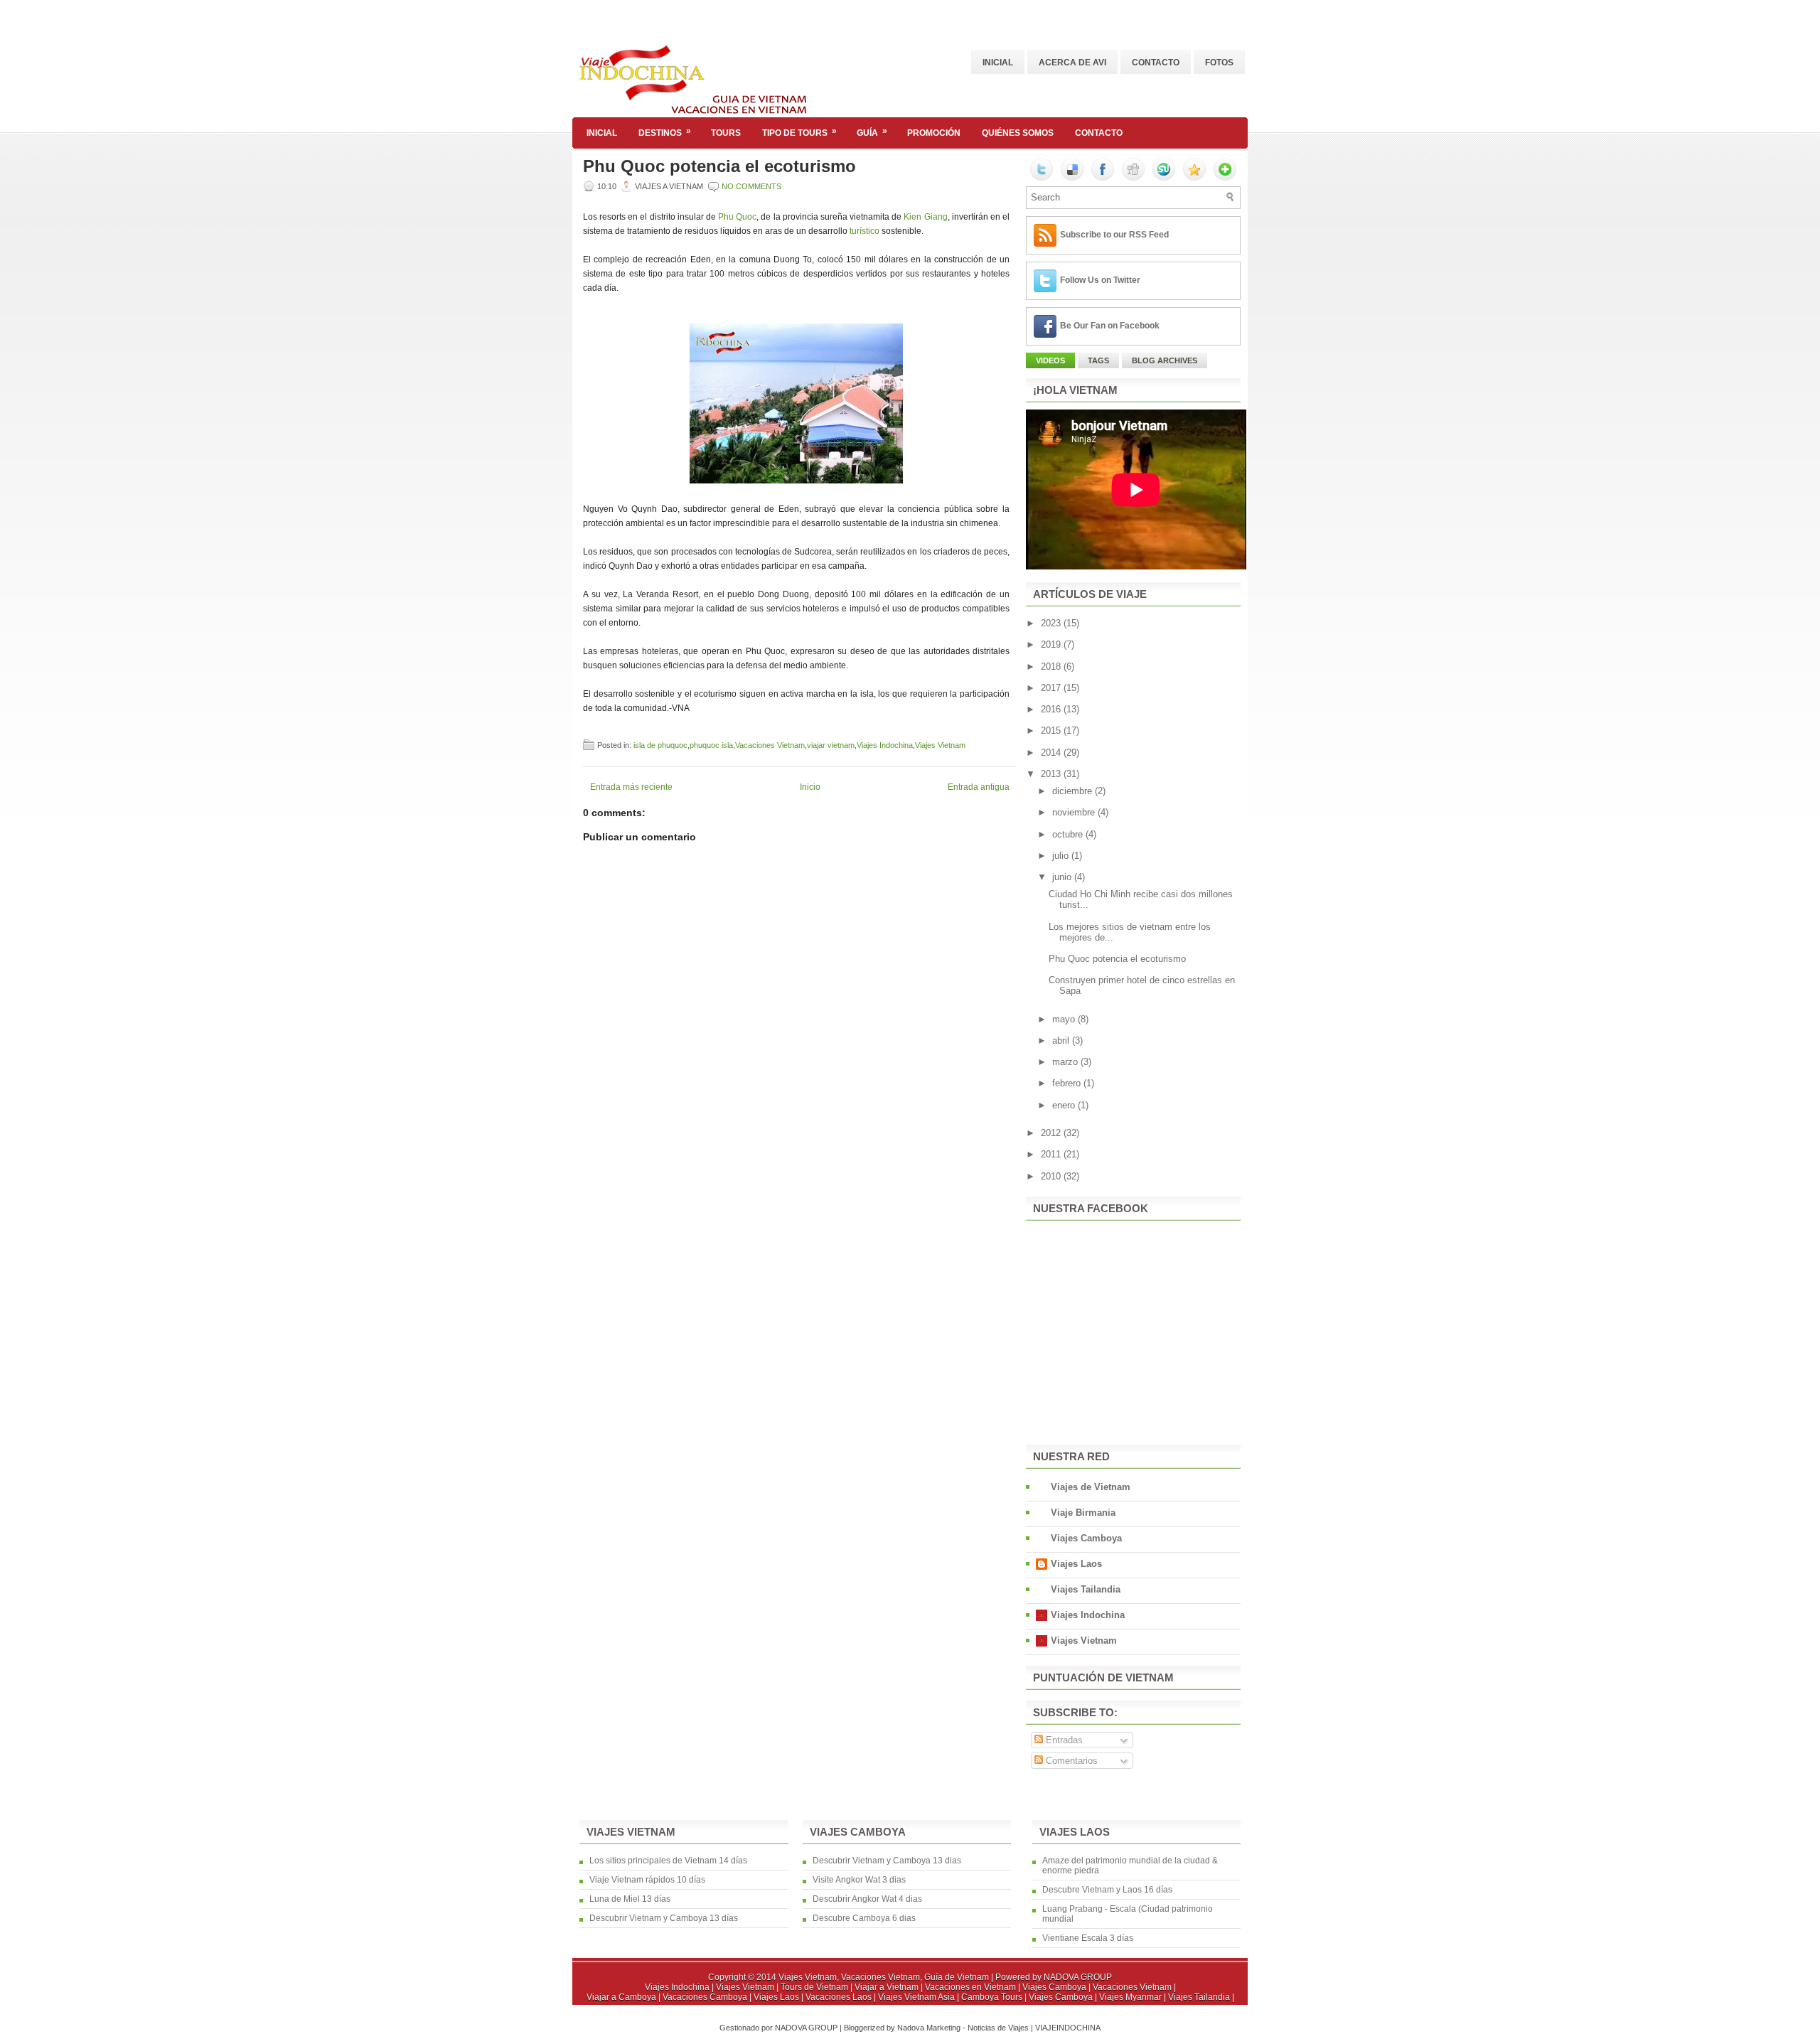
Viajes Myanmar (1131, 1997)
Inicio (810, 787)
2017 (1052, 688)
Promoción (934, 133)
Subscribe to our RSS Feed (1114, 235)
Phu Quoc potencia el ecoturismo (719, 166)
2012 (1052, 1133)
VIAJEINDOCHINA (1068, 2028)
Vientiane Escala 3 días (1088, 1938)
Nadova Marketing (930, 2028)
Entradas (1063, 1740)
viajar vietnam (831, 745)
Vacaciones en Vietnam (971, 1987)
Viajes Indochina (885, 745)
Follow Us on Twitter (1100, 280)
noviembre (1075, 812)
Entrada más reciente (631, 787)
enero (1065, 1105)
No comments (751, 186)
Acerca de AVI (1072, 63)
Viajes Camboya (1086, 1538)
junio (1063, 877)
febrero (1068, 1083)
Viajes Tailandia (1086, 1589)
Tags (1098, 360)
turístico (864, 231)
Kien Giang (925, 217)
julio (1062, 856)
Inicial (998, 63)
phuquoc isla (711, 745)
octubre (1069, 834)
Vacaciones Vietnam (770, 745)
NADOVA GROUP (1078, 1977)
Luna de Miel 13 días (630, 1899)
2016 (1052, 709)
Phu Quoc (737, 217)
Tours (726, 133)
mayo (1065, 1019)
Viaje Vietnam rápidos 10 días (647, 1880)
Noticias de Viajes (999, 2028)
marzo (1066, 1062)
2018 (1052, 667)
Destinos (665, 132)
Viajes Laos (1076, 1564)
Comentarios (1070, 1761)
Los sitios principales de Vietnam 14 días (668, 1861)
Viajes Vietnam (940, 745)
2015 (1052, 730)
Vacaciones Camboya (706, 1997)
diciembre (1074, 791)
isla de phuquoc (660, 745)
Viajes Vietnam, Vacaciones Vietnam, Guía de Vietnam (884, 1977)
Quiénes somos (1018, 133)
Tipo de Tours (799, 132)
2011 (1052, 1154)
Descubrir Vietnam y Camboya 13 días (664, 1918)
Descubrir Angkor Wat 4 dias (867, 1899)
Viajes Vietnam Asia (917, 1997)
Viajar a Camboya (622, 1997)
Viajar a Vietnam (888, 1987)
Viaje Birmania (1083, 1513)
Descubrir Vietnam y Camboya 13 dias (887, 1861)
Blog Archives (1165, 360)
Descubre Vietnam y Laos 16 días (1107, 1890)
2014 (1052, 753)
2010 (1052, 1176)
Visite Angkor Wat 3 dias (859, 1880)
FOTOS (1219, 63)
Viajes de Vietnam (1091, 1487)
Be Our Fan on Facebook (1110, 326)
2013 (1052, 774)
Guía (872, 132)
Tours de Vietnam (815, 1987)
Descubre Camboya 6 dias (864, 1918)
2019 (1052, 644)
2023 (1052, 623)
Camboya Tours (993, 1997)
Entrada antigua (979, 787)
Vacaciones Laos (840, 1997)
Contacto (1156, 63)
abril (1062, 1040)
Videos (1050, 360)
